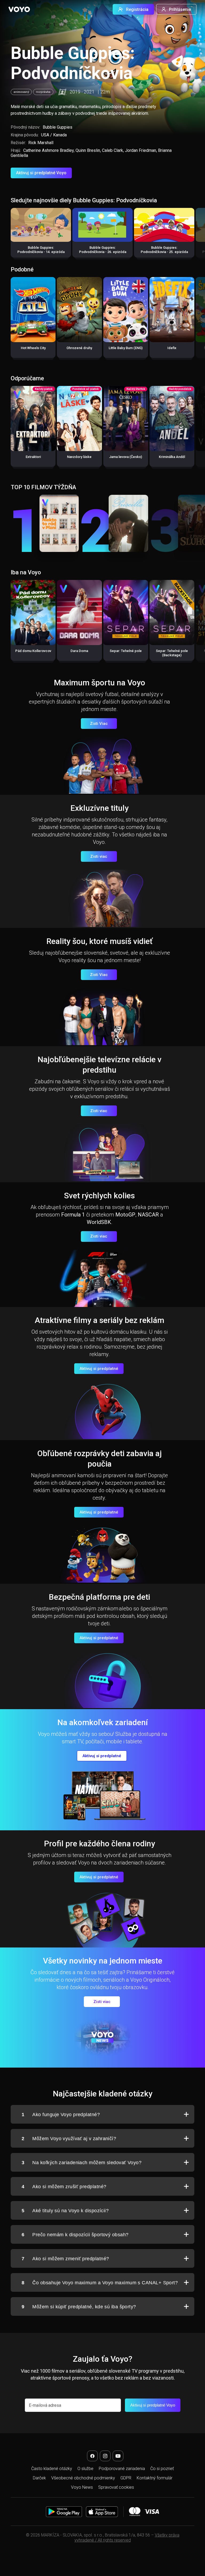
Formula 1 (73, 1215)
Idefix (172, 348)
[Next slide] (195, 235)
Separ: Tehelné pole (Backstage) (172, 653)
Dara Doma (79, 651)
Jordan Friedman (141, 150)
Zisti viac (99, 856)
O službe (85, 2469)
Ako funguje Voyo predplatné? (61, 2115)
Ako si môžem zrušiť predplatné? (64, 2187)
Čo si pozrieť (162, 2469)
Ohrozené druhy (79, 348)
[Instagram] (105, 2456)
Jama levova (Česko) (126, 457)
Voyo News (82, 2487)
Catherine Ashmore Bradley (48, 150)
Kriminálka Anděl (172, 457)
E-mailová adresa (45, 2405)
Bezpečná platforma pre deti (99, 1597)
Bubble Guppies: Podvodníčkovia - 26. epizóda (103, 250)
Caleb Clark (113, 150)
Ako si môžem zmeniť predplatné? (65, 2259)
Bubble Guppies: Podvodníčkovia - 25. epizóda (164, 250)
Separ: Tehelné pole (126, 651)
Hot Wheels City (33, 348)
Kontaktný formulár (155, 2478)
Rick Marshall (41, 143)
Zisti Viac (99, 724)
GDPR (126, 2478)
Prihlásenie (180, 9)
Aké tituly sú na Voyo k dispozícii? (65, 2211)
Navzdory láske (79, 457)
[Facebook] (92, 2456)
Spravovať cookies (116, 2487)
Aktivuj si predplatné (99, 1369)
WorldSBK (99, 1222)
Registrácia (137, 9)
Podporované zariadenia (122, 2469)
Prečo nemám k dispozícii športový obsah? (75, 2235)
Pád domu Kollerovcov (33, 651)
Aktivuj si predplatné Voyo (41, 173)
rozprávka (43, 92)
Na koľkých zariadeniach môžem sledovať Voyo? (82, 2163)
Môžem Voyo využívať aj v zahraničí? (69, 2139)
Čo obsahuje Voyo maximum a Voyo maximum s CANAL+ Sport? (100, 2283)
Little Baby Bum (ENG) (126, 348)
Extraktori (33, 457)
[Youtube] (118, 2456)
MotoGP (125, 1215)
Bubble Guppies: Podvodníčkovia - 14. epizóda (41, 250)
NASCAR (148, 1215)
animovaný (21, 92)
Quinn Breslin (88, 150)
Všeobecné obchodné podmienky (83, 2478)
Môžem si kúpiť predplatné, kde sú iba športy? (79, 2307)
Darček (39, 2478)
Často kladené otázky (52, 2469)
